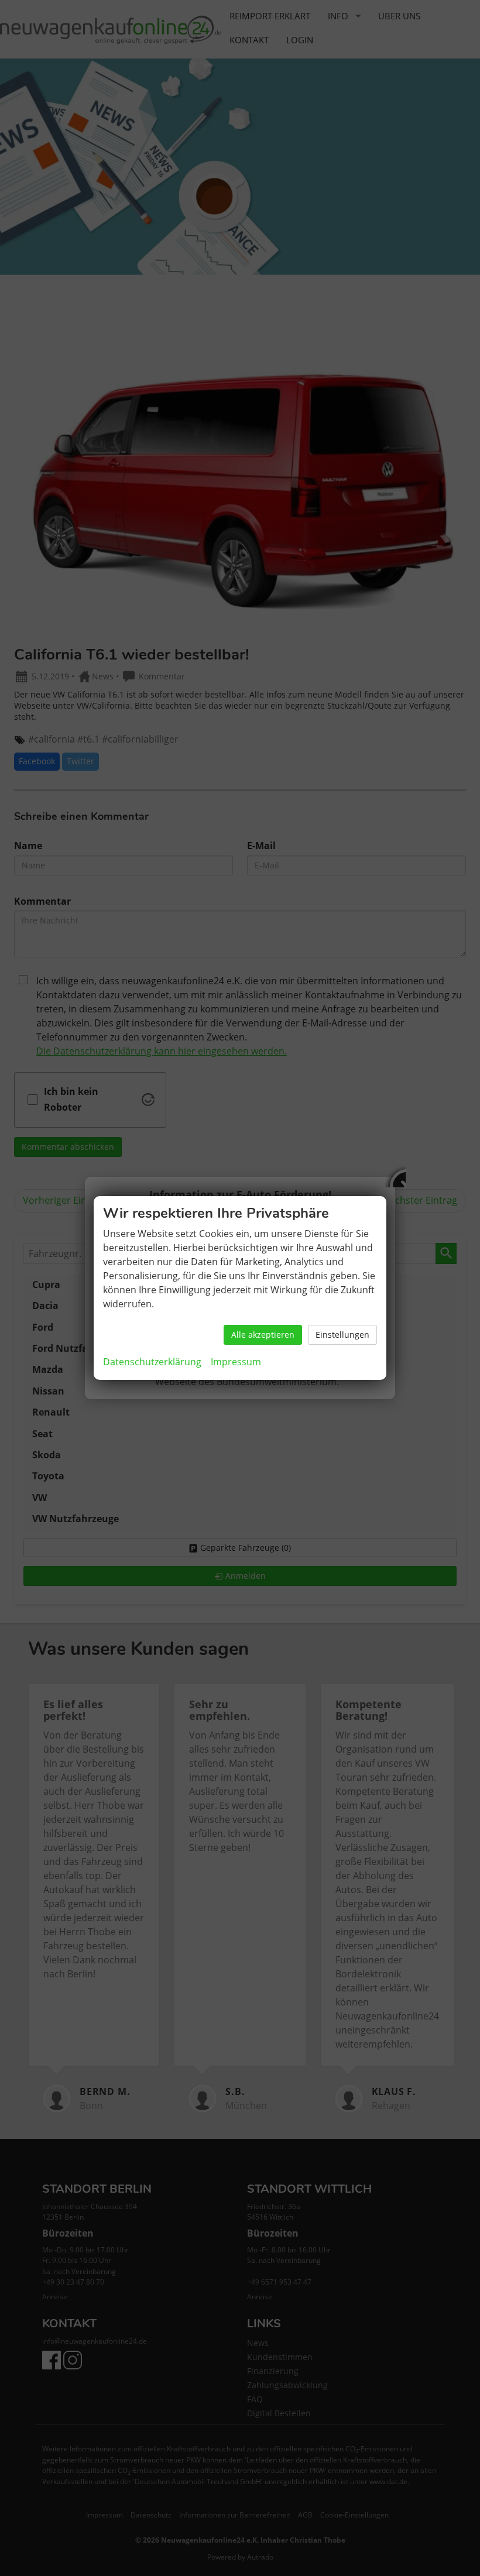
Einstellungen (342, 1335)
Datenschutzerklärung (152, 1362)
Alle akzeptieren (263, 1335)
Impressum (236, 1362)
